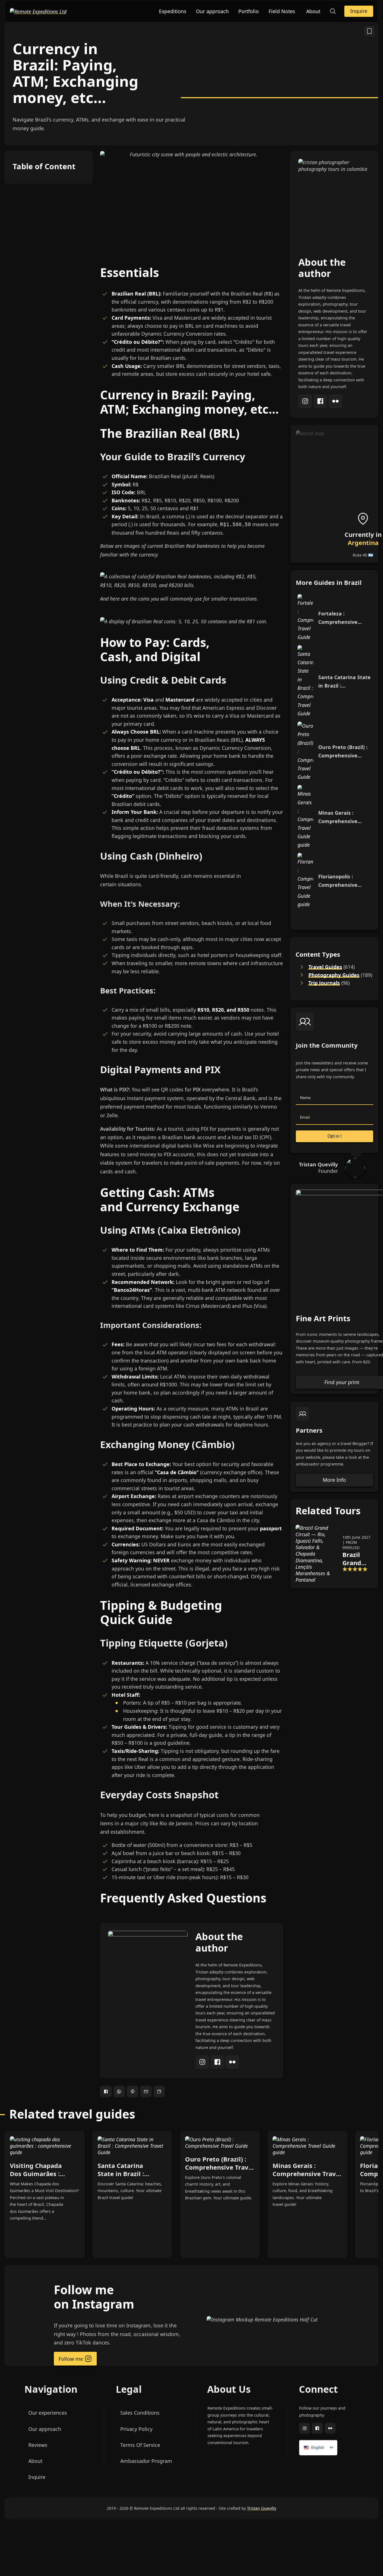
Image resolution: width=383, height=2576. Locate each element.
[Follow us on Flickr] (330, 2429)
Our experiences (48, 2413)
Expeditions (173, 11)
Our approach (212, 11)
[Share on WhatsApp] (119, 2091)
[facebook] (218, 2067)
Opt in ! (334, 1136)
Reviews (38, 2445)
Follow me (71, 2359)
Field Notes (282, 11)
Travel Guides (325, 967)
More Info (334, 1480)
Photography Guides (334, 975)
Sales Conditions (140, 2413)
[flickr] (232, 2067)
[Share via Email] (146, 2091)
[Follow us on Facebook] (317, 2429)
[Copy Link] (159, 2091)
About (313, 11)
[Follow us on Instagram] (305, 2429)
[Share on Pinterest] (132, 2091)
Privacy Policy (136, 2429)
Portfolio (249, 11)
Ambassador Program (146, 2461)
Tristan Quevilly (262, 2508)
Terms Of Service (140, 2445)
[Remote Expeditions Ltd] (38, 11)
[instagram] (203, 2067)
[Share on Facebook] (106, 2091)
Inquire (359, 11)
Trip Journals (324, 983)
